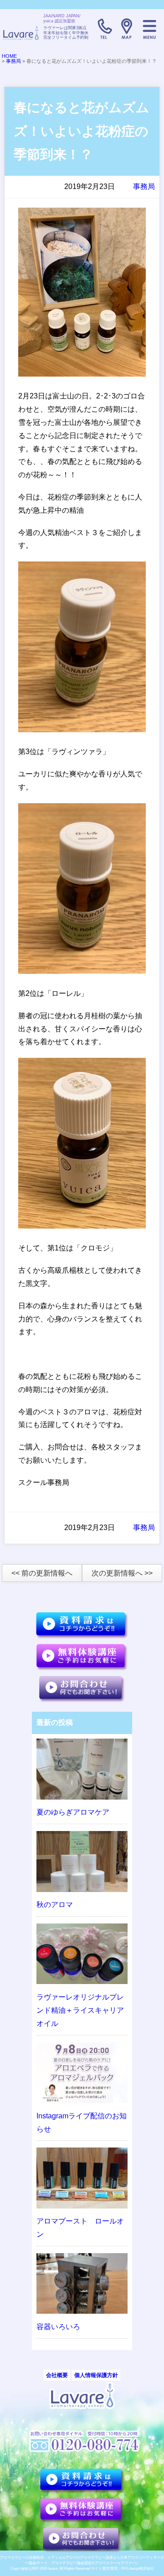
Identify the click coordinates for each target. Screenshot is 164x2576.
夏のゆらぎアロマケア (73, 1812)
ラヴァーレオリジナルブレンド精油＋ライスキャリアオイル (80, 2010)
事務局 (13, 61)
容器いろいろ (58, 2327)
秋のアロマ (55, 1905)
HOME (9, 56)
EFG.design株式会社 (138, 2568)
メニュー (149, 29)
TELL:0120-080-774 (104, 29)
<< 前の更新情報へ (42, 1573)
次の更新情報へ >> (122, 1573)
